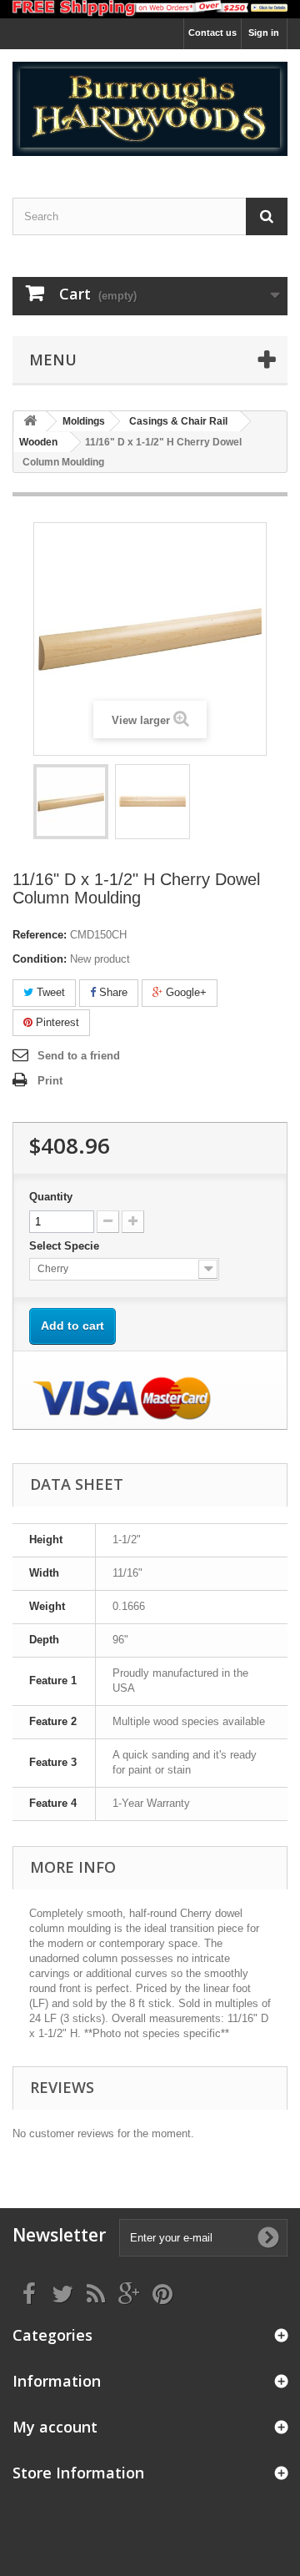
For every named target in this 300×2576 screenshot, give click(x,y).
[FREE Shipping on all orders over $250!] (150, 9)
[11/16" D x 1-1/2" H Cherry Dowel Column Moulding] (71, 802)
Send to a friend (79, 1056)
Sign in (264, 33)
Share (112, 992)
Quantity (51, 1197)
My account (55, 2427)
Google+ (185, 992)
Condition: (40, 959)
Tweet (49, 992)
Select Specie (66, 1246)
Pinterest (56, 1022)
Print (50, 1081)
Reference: (40, 935)
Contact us (212, 33)
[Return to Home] (30, 422)
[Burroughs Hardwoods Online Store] (150, 109)
